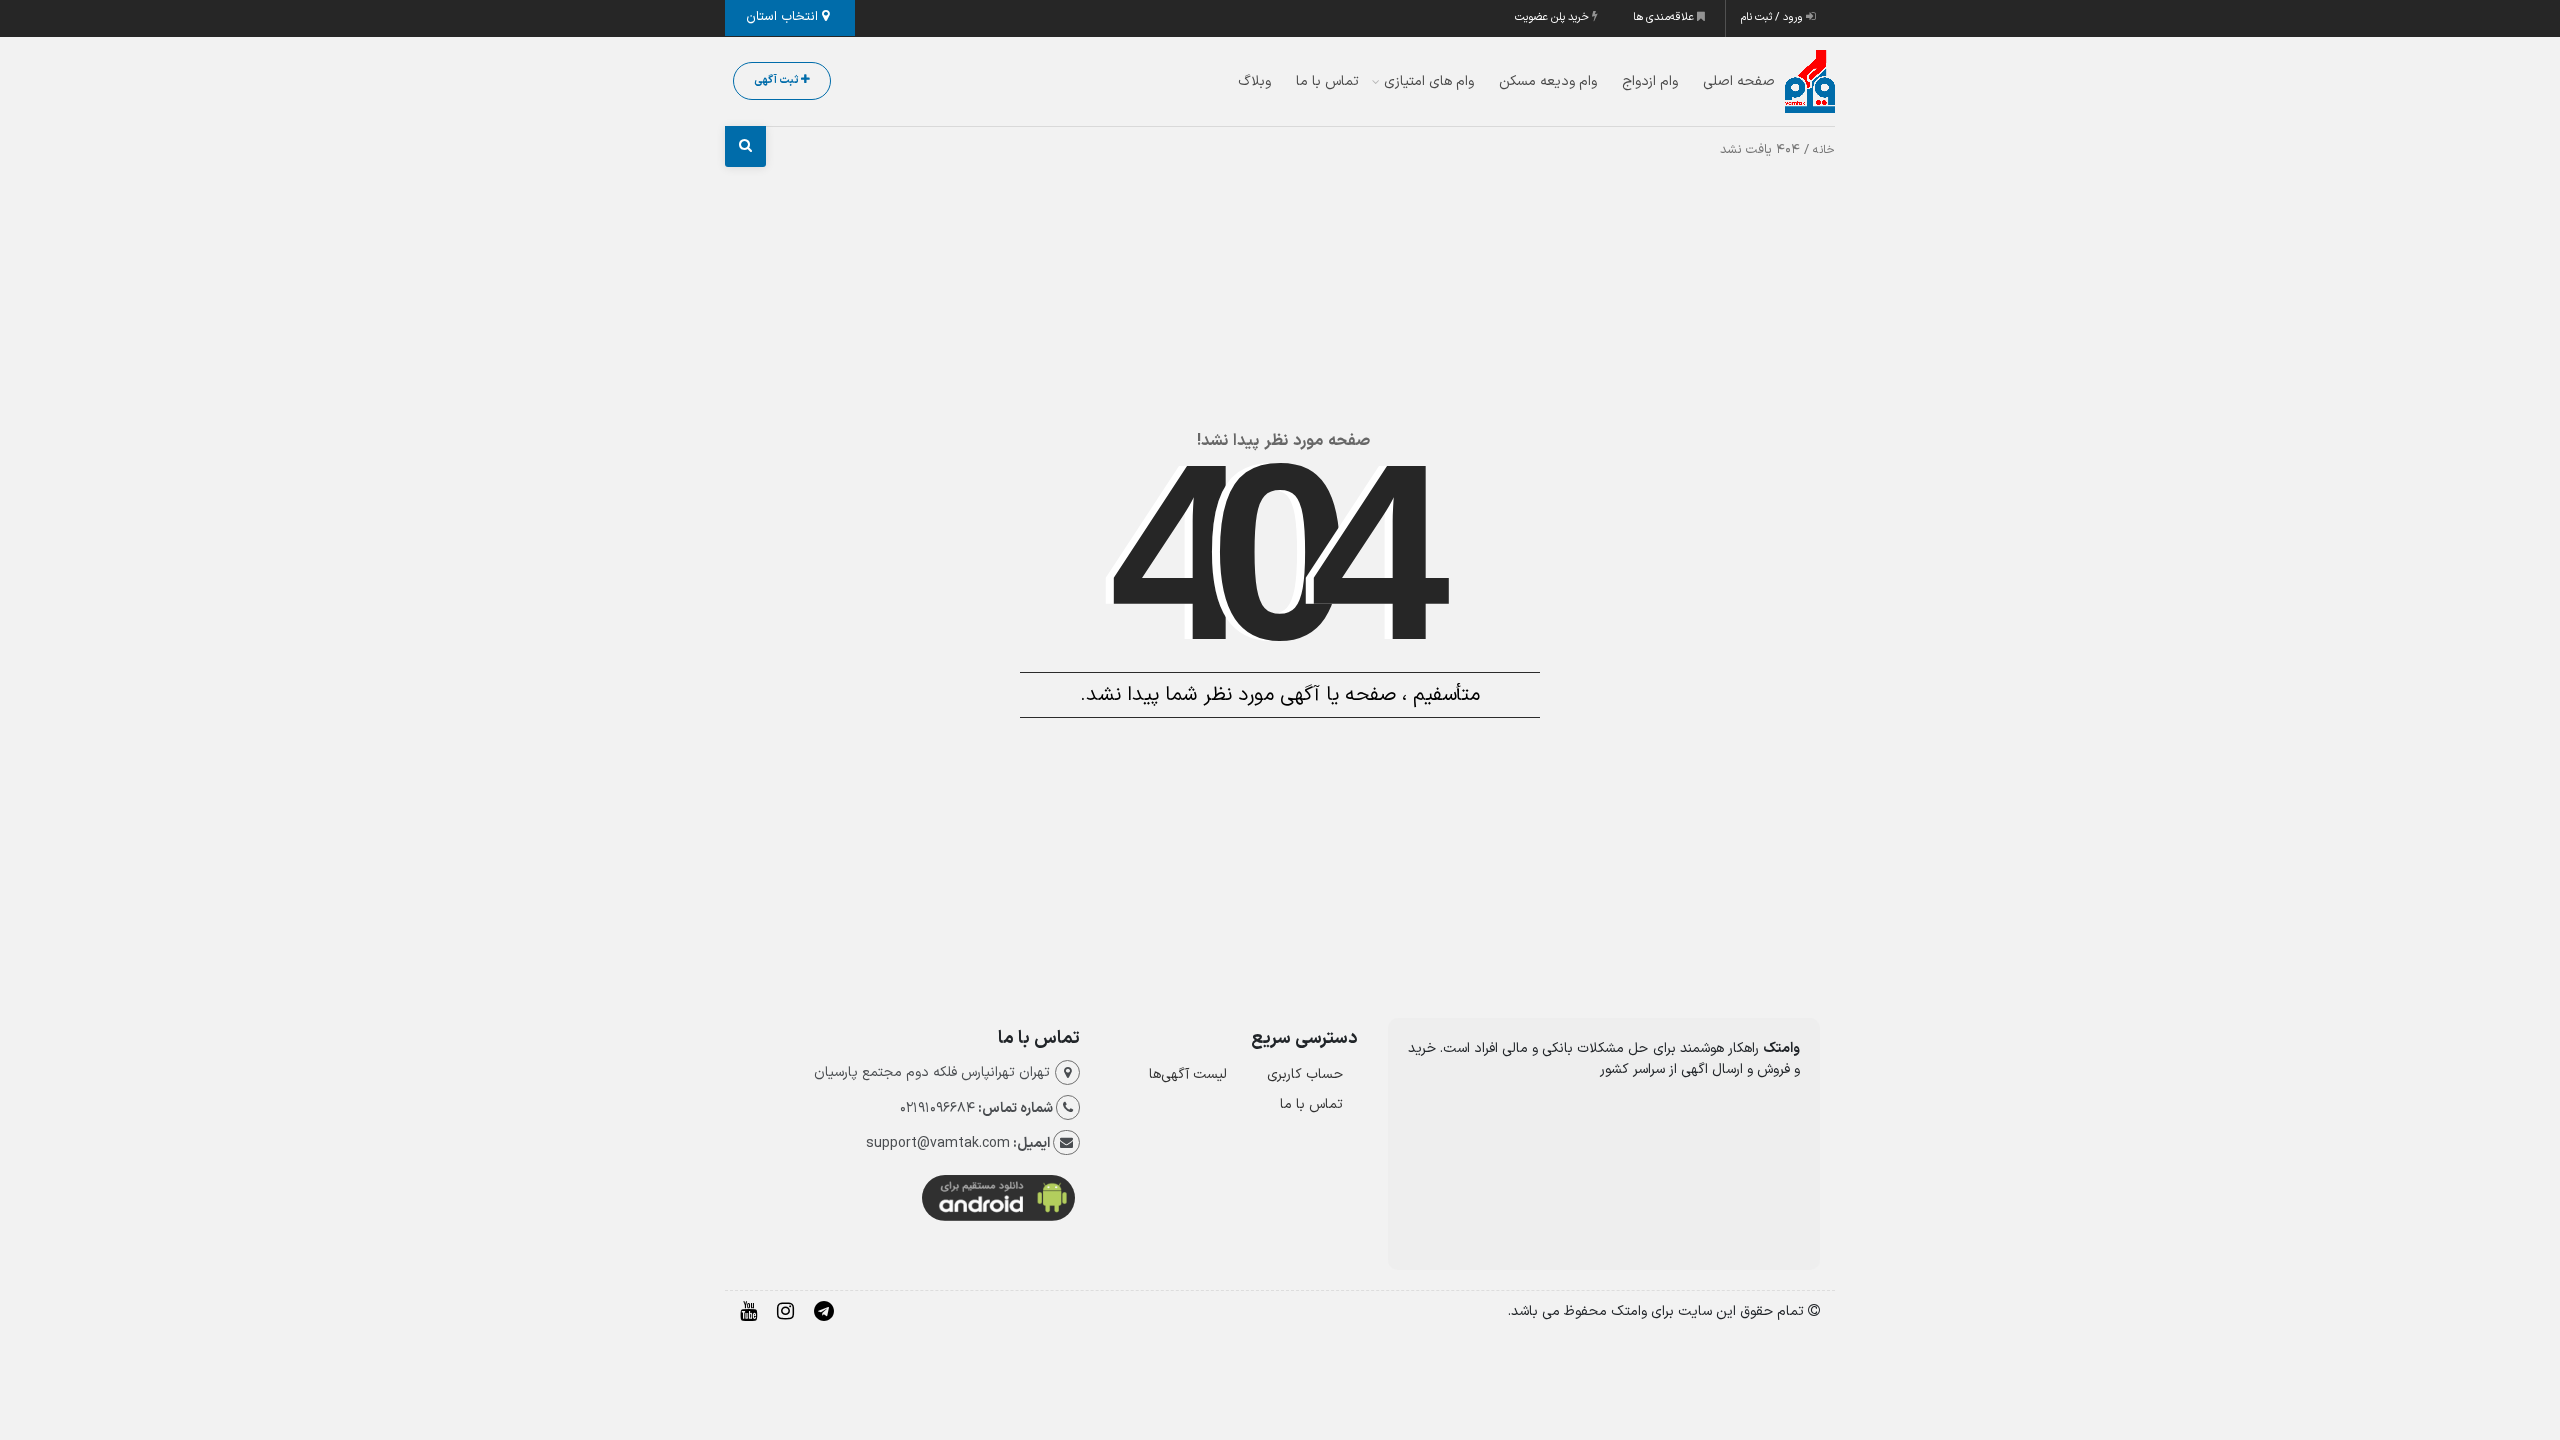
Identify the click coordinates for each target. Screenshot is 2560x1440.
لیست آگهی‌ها (1188, 1074)
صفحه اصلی (1739, 81)
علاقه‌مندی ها (1665, 17)
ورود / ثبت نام (1773, 17)
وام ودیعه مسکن (1548, 81)
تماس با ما (1327, 81)
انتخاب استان (784, 17)
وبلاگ (1254, 81)
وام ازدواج (1650, 81)
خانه (1824, 150)
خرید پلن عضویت (1553, 17)
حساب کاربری (1305, 1074)
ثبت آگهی (777, 80)
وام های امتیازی (1429, 81)
